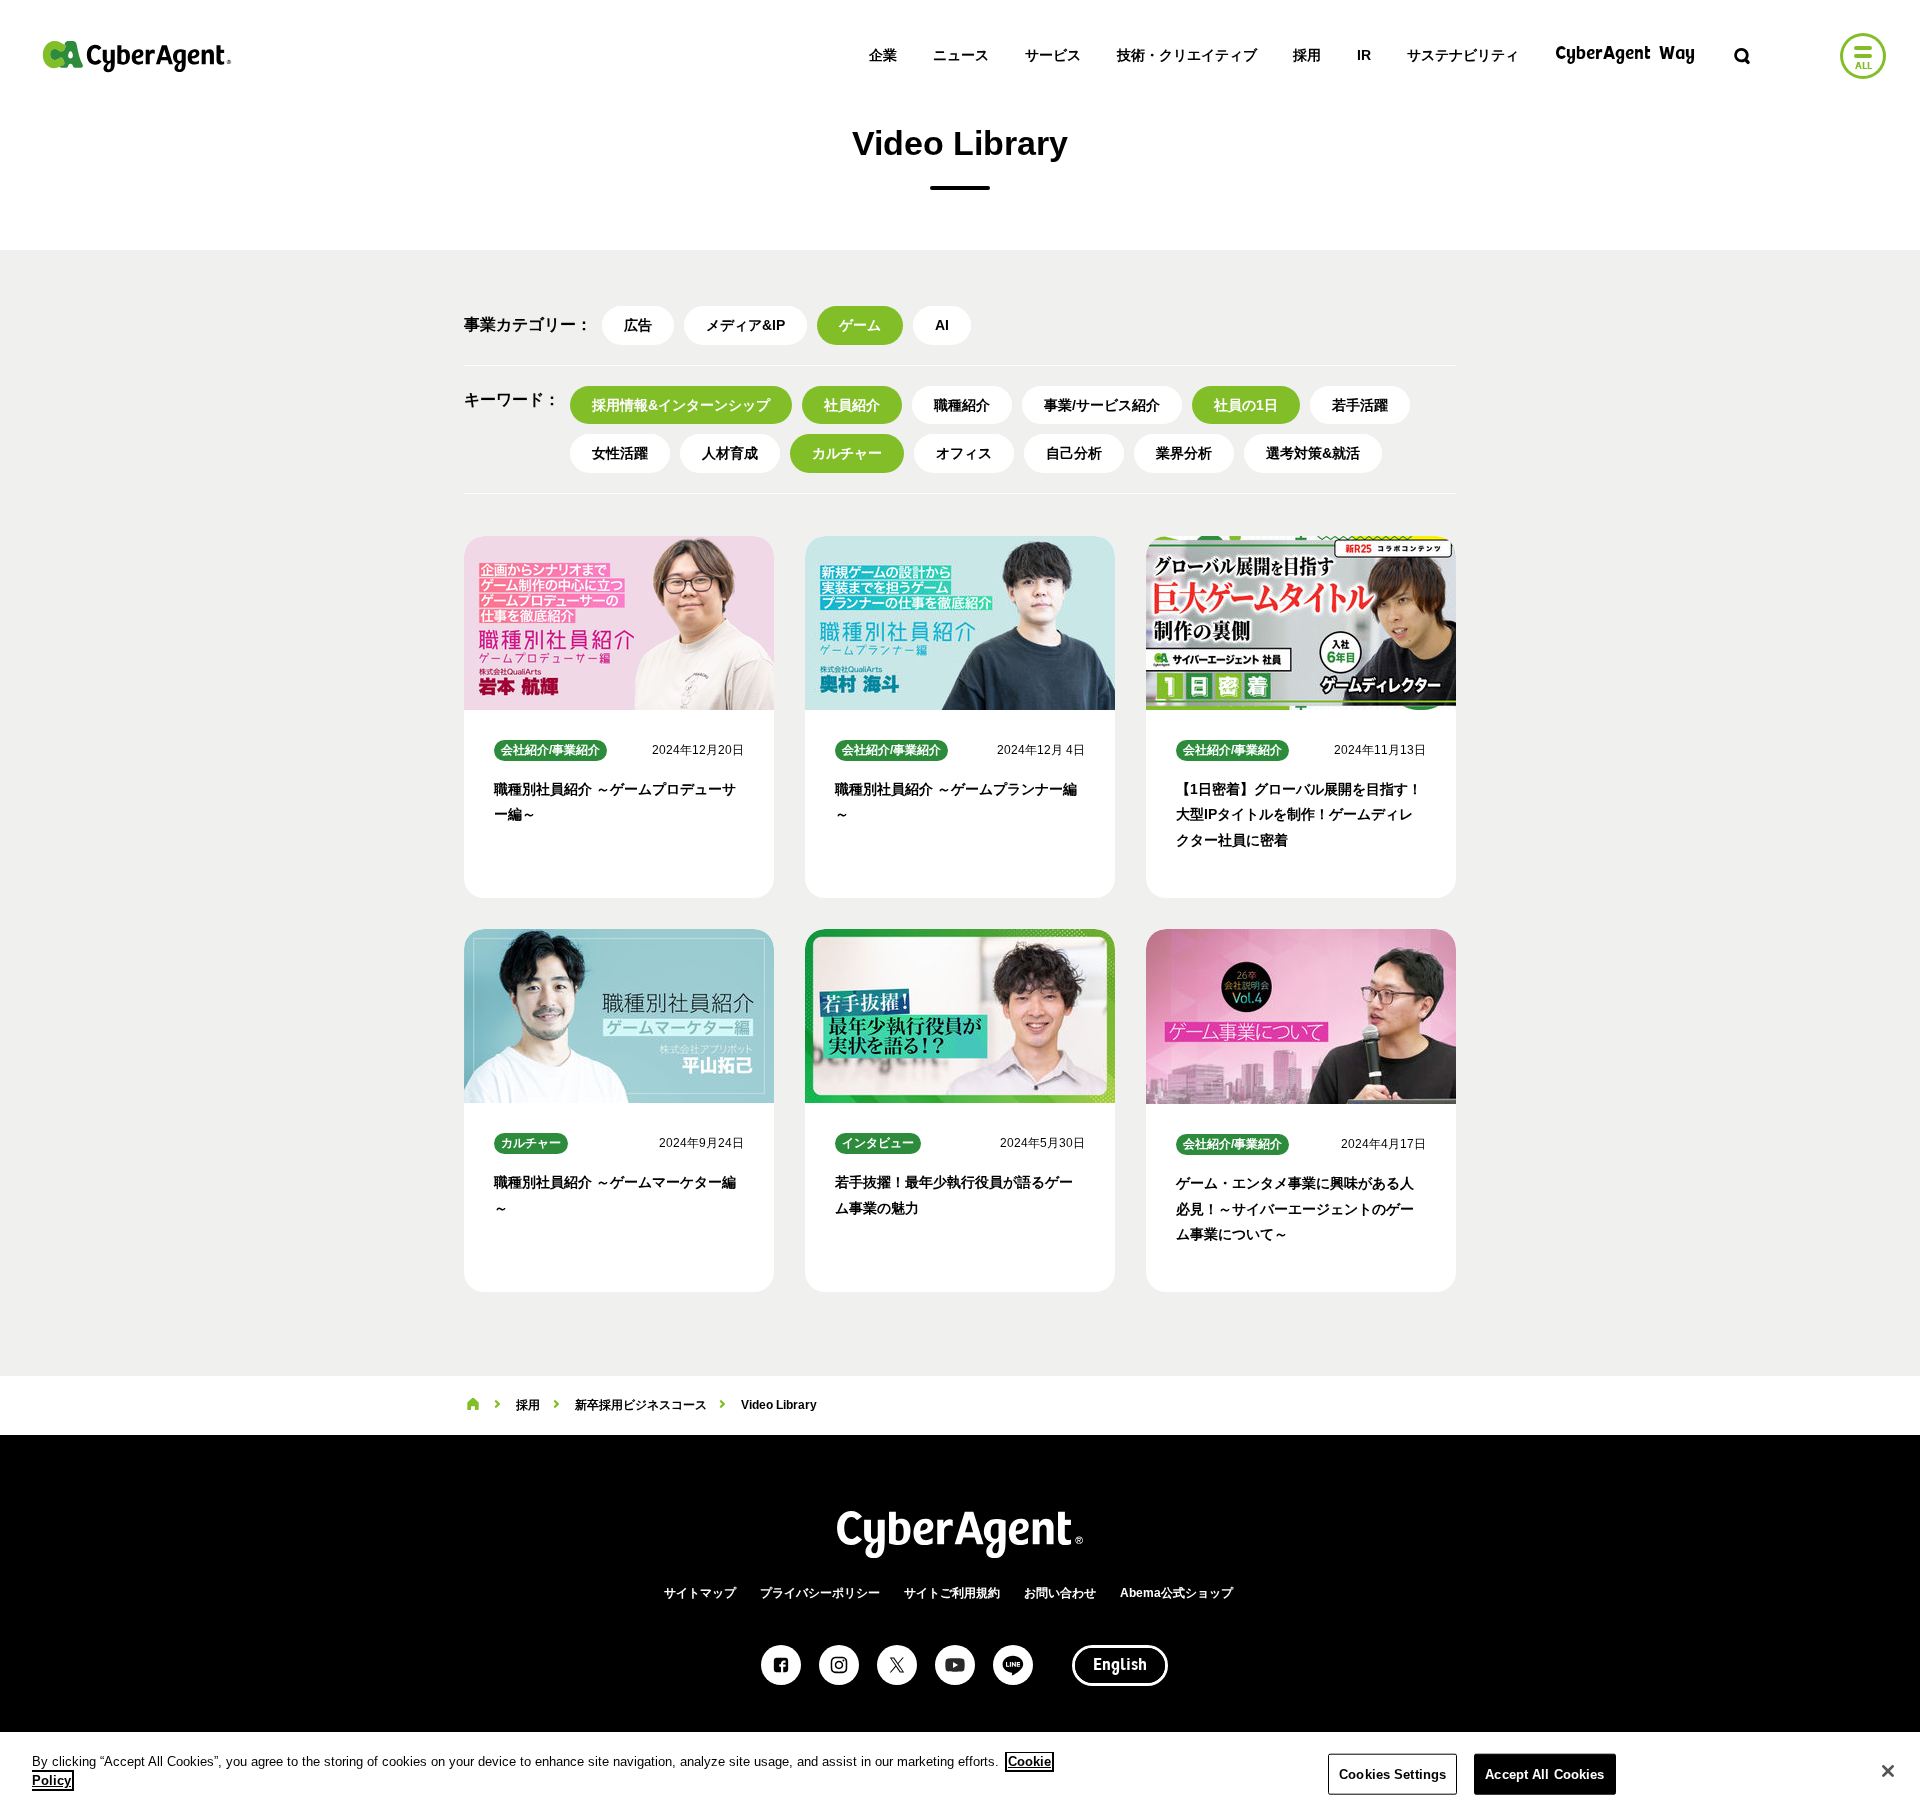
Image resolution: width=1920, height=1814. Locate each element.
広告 (638, 325)
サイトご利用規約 (952, 1593)
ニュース (961, 55)
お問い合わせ (1060, 1593)
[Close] (1888, 1771)
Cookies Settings (1392, 1774)
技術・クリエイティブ (1187, 55)
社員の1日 (1246, 405)
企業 (883, 55)
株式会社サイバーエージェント (137, 56)
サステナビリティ (1463, 55)
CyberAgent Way (1625, 54)
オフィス (964, 453)
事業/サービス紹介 (1102, 405)
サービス (1053, 55)
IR (1364, 55)
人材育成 (730, 453)
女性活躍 (620, 453)
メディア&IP (745, 325)
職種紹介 (962, 405)
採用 (1307, 55)
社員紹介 (852, 405)
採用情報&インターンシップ (681, 405)
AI (942, 325)
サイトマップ (700, 1593)
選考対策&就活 (1313, 453)
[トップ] (473, 1405)
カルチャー (847, 453)
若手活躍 (1360, 405)
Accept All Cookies (1544, 1774)
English (1120, 1666)
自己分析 (1074, 453)
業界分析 (1184, 453)
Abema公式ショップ (1176, 1593)
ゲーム (860, 325)
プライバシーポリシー (820, 1593)
